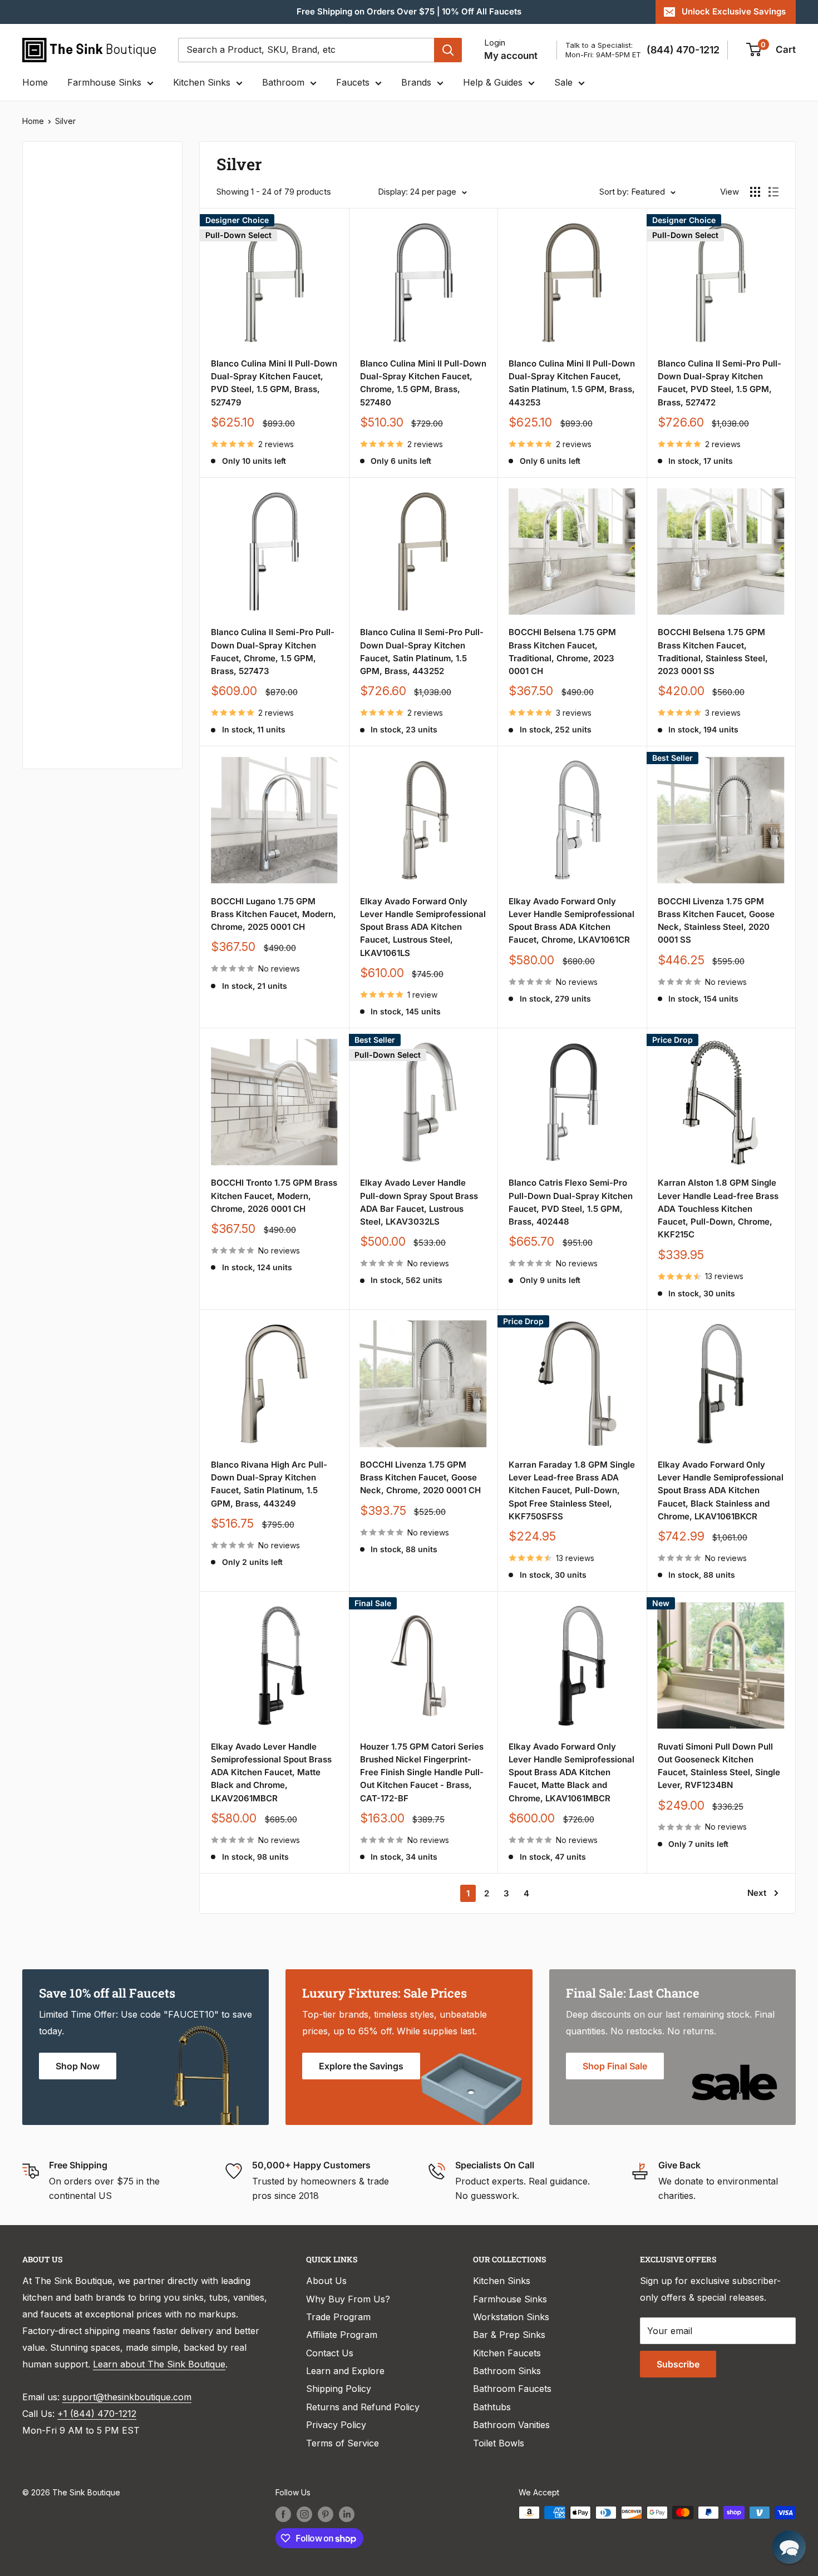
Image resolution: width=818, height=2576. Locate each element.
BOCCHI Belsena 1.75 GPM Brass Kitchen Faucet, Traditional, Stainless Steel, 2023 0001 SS (713, 652)
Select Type (69, 218)
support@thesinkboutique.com (127, 2397)
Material (55, 319)
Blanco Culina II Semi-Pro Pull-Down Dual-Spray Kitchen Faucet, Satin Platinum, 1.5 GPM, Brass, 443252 (422, 652)
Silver (65, 121)
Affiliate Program (342, 2335)
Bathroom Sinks (507, 2371)
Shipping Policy (339, 2389)
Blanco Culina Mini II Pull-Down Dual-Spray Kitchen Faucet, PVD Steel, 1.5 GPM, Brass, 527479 (274, 383)
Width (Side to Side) (80, 356)
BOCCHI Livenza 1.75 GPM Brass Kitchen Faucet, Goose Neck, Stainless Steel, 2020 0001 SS (716, 921)
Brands (416, 82)
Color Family (64, 282)
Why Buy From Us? (348, 2299)
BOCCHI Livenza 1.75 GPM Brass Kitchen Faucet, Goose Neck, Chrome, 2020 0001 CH (420, 1478)
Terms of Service (343, 2443)
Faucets (353, 82)
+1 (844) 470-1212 (97, 2414)
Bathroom (283, 82)
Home (35, 82)
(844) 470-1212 (683, 50)
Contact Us (330, 2353)
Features (56, 430)
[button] (789, 2547)
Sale (563, 82)
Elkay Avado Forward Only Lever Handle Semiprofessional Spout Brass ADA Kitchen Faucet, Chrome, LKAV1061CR (571, 921)
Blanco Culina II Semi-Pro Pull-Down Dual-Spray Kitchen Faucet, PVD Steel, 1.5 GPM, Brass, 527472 (720, 383)
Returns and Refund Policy (363, 2407)
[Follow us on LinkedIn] (347, 2514)
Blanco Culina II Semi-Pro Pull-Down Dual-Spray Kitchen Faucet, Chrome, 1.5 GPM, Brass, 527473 (273, 652)
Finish (50, 542)
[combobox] (306, 50)
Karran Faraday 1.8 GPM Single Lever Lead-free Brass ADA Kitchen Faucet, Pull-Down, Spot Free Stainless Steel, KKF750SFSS (572, 1490)
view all (147, 158)
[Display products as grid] (755, 192)
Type (48, 193)
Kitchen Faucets (507, 2353)
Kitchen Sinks (202, 82)
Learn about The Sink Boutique (159, 2364)
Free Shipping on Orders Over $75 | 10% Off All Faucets (409, 11)
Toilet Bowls (499, 2443)
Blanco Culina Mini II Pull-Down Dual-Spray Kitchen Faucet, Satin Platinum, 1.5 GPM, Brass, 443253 (572, 383)
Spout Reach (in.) (74, 617)
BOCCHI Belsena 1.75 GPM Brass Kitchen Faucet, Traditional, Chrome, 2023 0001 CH (562, 652)
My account (511, 56)
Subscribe (678, 2364)
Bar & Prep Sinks (509, 2335)
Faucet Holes (65, 729)
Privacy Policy (336, 2425)
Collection (59, 579)
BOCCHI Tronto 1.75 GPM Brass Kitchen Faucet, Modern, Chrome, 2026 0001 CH (274, 1196)
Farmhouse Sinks (104, 82)
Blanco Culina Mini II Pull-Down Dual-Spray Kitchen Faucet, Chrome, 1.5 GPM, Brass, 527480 (423, 383)
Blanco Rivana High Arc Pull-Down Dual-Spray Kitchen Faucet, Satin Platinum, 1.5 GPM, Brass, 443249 (269, 1484)
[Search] (448, 50)
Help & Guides (493, 82)
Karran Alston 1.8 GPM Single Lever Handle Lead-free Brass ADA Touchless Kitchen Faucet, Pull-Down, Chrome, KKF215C (718, 1208)
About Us (326, 2281)
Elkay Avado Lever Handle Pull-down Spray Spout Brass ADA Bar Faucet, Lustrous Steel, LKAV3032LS (419, 1202)
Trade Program (338, 2317)
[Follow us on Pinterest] (326, 2514)
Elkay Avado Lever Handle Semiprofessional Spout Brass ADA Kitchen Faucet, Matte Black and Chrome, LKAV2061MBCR (271, 1772)
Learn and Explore (345, 2371)
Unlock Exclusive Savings (734, 11)
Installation (61, 505)
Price (48, 245)
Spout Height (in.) (75, 654)
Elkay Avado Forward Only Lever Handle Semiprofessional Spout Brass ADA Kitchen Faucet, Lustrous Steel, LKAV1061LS (423, 927)
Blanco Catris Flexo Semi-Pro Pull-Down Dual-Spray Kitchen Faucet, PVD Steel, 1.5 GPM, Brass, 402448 (571, 1202)
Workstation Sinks (511, 2317)
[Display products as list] (773, 192)
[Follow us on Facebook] (283, 2514)
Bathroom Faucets (512, 2389)
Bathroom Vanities (511, 2425)
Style (48, 468)
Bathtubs (492, 2407)
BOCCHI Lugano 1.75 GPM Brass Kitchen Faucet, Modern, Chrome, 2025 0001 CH (274, 914)
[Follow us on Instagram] (304, 2514)
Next (757, 1893)
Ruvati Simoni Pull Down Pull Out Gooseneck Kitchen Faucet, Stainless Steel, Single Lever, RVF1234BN (719, 1766)
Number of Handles (78, 691)
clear (151, 278)
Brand (50, 393)
